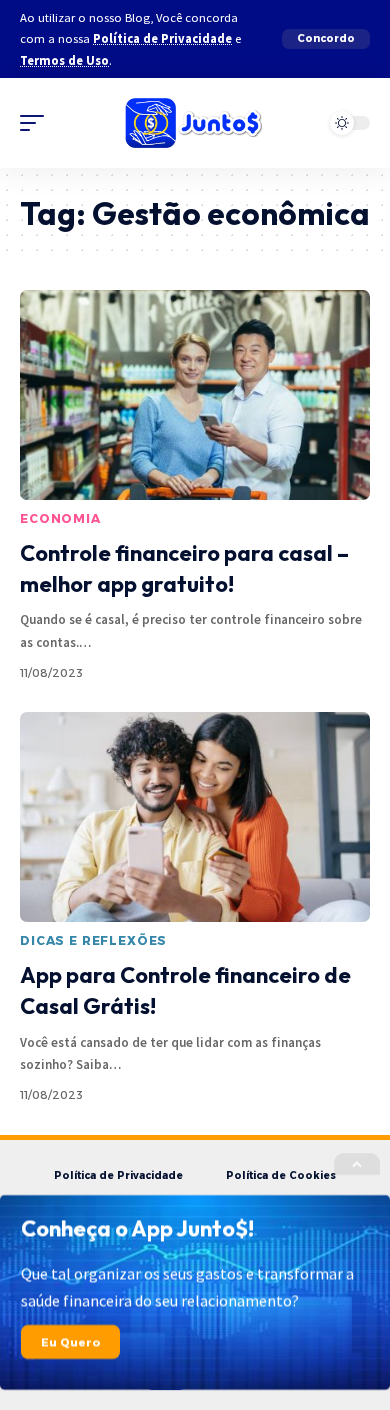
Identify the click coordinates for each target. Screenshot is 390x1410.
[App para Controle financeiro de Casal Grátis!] (195, 817)
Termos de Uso (64, 60)
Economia (60, 518)
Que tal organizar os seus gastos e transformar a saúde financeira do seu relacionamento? (187, 1287)
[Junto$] (195, 123)
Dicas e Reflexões (93, 940)
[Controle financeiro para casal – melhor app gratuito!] (195, 395)
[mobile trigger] (37, 123)
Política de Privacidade (162, 38)
